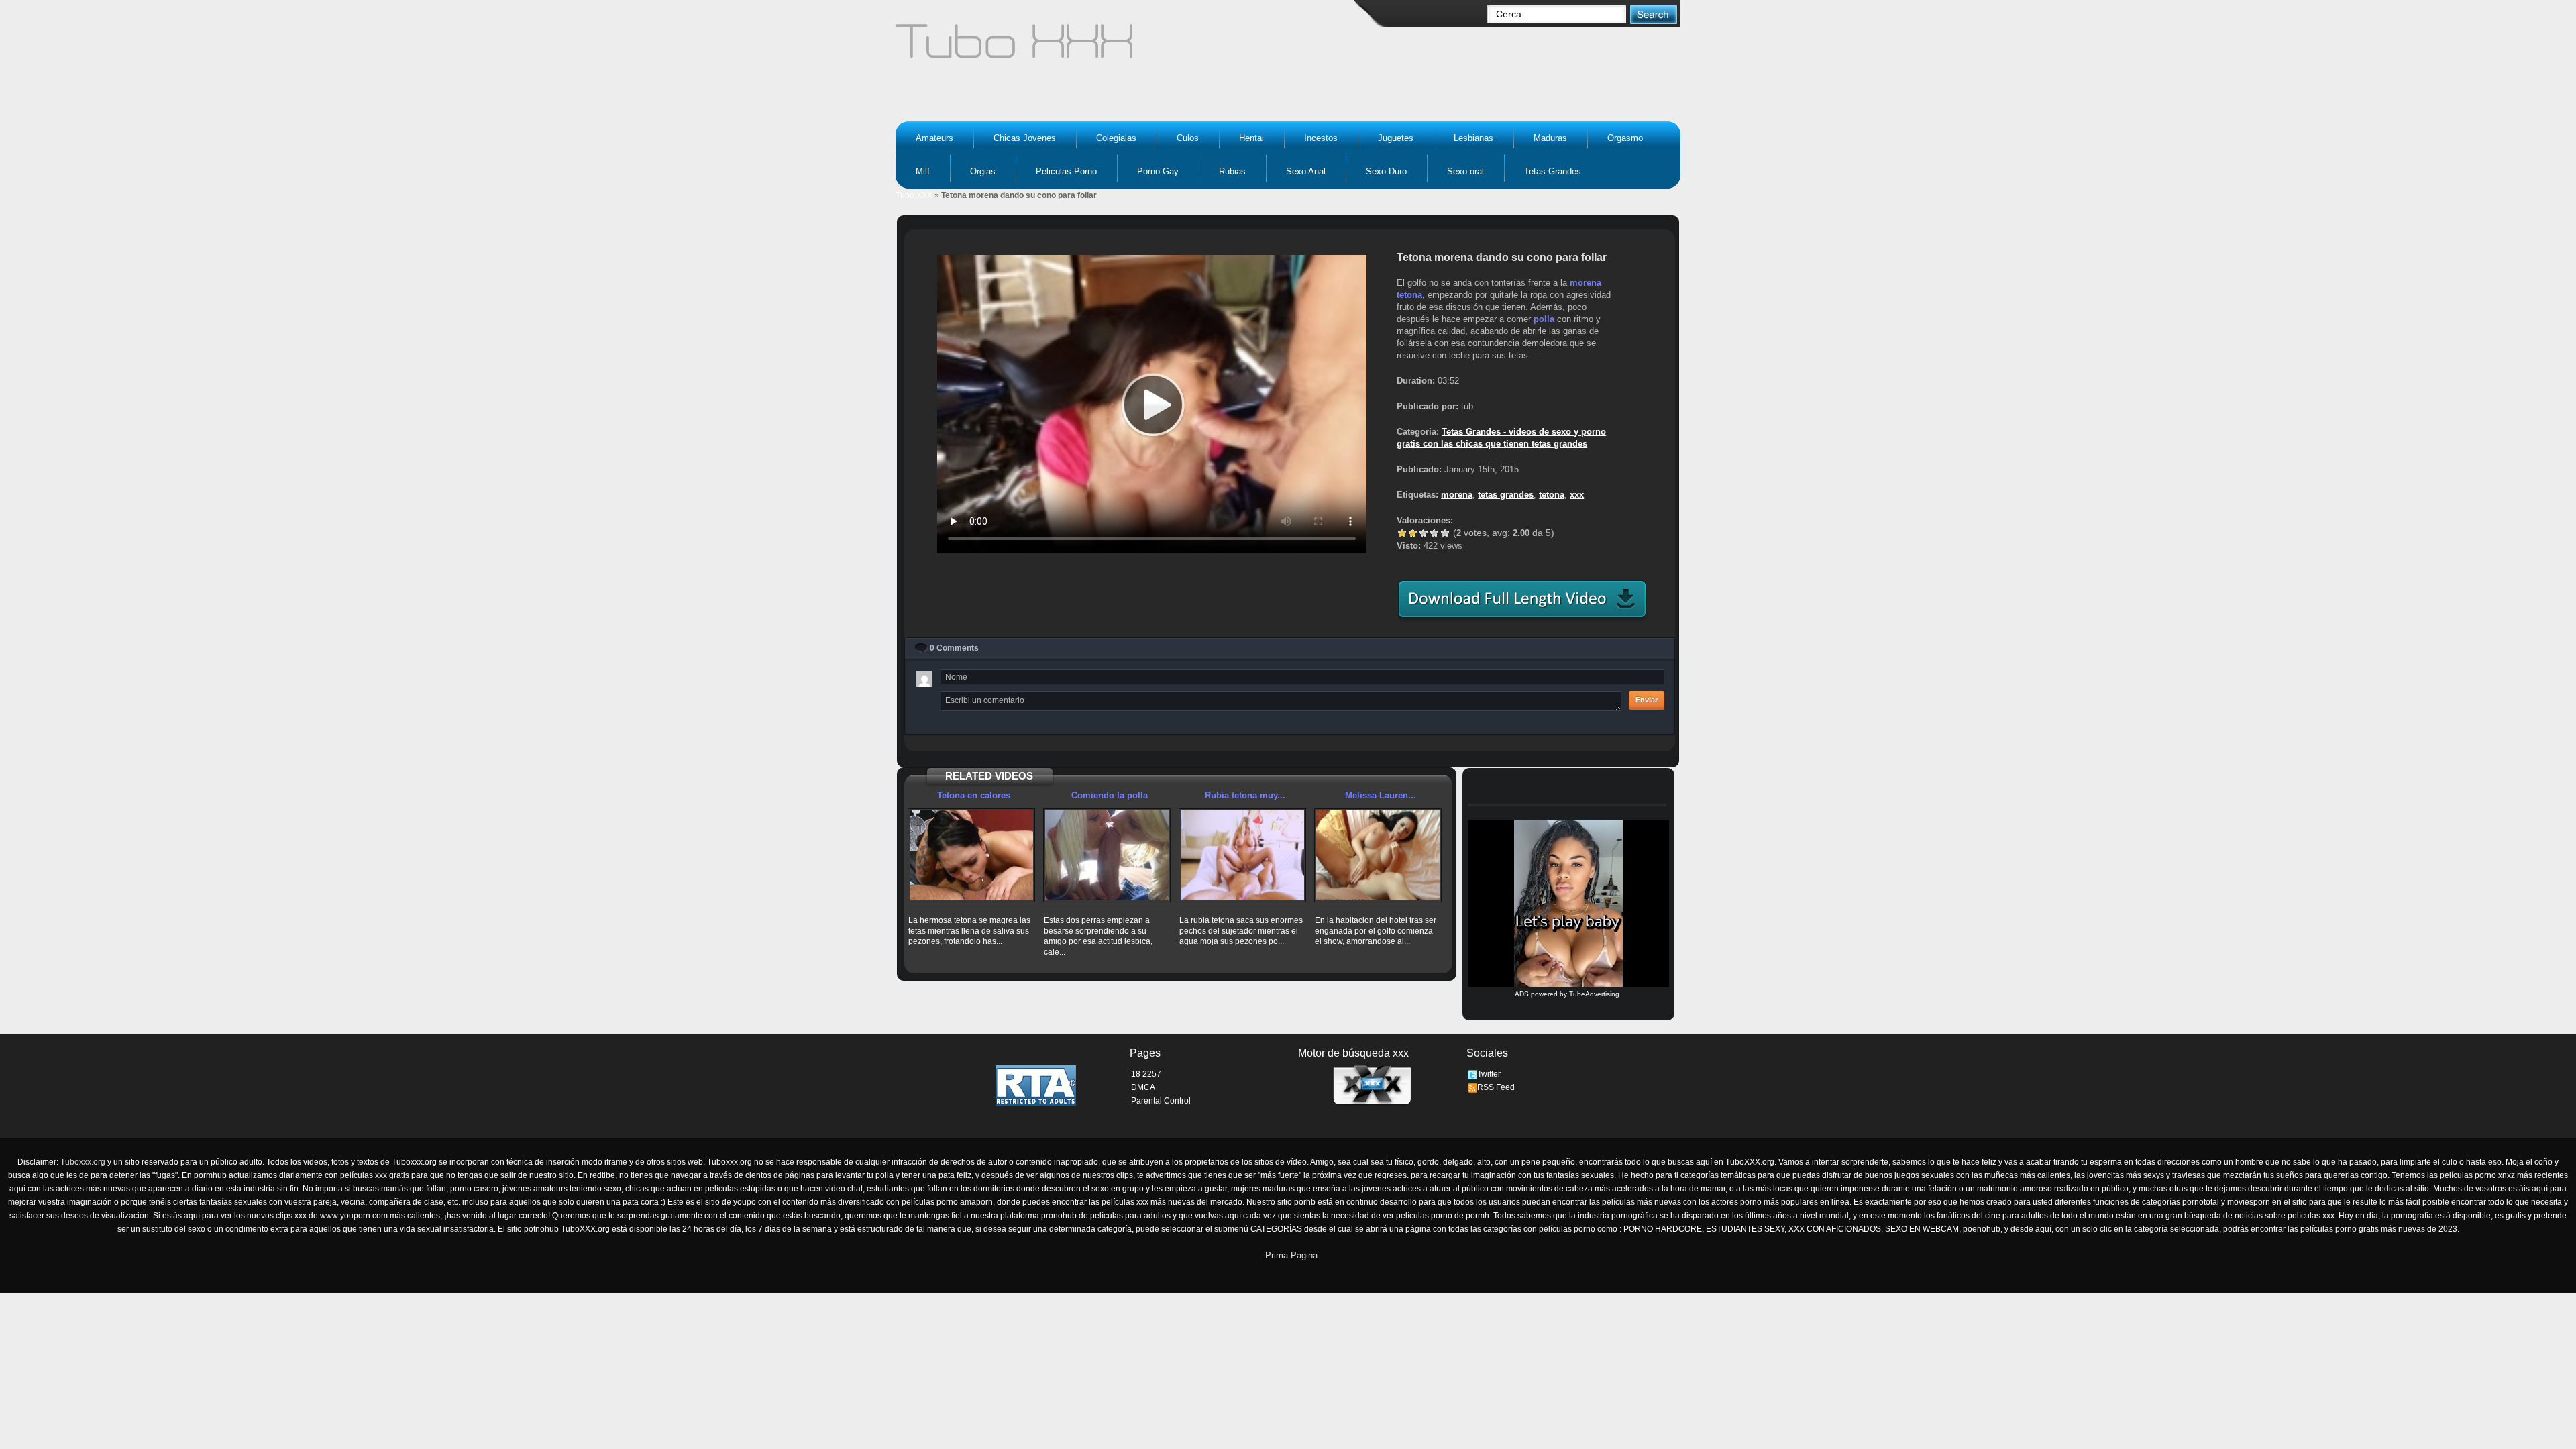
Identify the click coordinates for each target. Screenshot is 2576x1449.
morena (1586, 283)
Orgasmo (1625, 138)
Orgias (983, 171)
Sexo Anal (1306, 171)
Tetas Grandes (1553, 171)
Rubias (1232, 171)
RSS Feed (1496, 1087)
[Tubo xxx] (1131, 47)
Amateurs (934, 138)
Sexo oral (1465, 171)
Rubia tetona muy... (1245, 795)
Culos (1188, 138)
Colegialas (1116, 138)
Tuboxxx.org (83, 1162)
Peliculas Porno (1066, 171)
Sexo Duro (1386, 171)
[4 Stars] (1434, 533)
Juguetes (1396, 138)
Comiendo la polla (1110, 795)
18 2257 (1146, 1074)
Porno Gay (1158, 171)
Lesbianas (1473, 138)
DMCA (1143, 1087)
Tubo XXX (914, 195)
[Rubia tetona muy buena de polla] (1242, 855)
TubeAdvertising (1594, 994)
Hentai (1251, 138)
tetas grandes (1506, 495)
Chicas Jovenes (1025, 138)
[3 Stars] (1424, 533)
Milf (923, 171)
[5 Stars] (1445, 533)
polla (1544, 319)
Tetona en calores (974, 795)
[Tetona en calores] (971, 855)
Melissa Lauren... (1381, 795)
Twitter (1489, 1074)
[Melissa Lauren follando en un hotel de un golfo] (1378, 855)
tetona (1409, 295)
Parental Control (1161, 1101)
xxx (1577, 495)
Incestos (1321, 138)
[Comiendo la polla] (1107, 855)
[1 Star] (1402, 533)
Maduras (1550, 138)
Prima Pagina (1291, 1255)
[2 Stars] (1413, 533)
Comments (954, 648)
